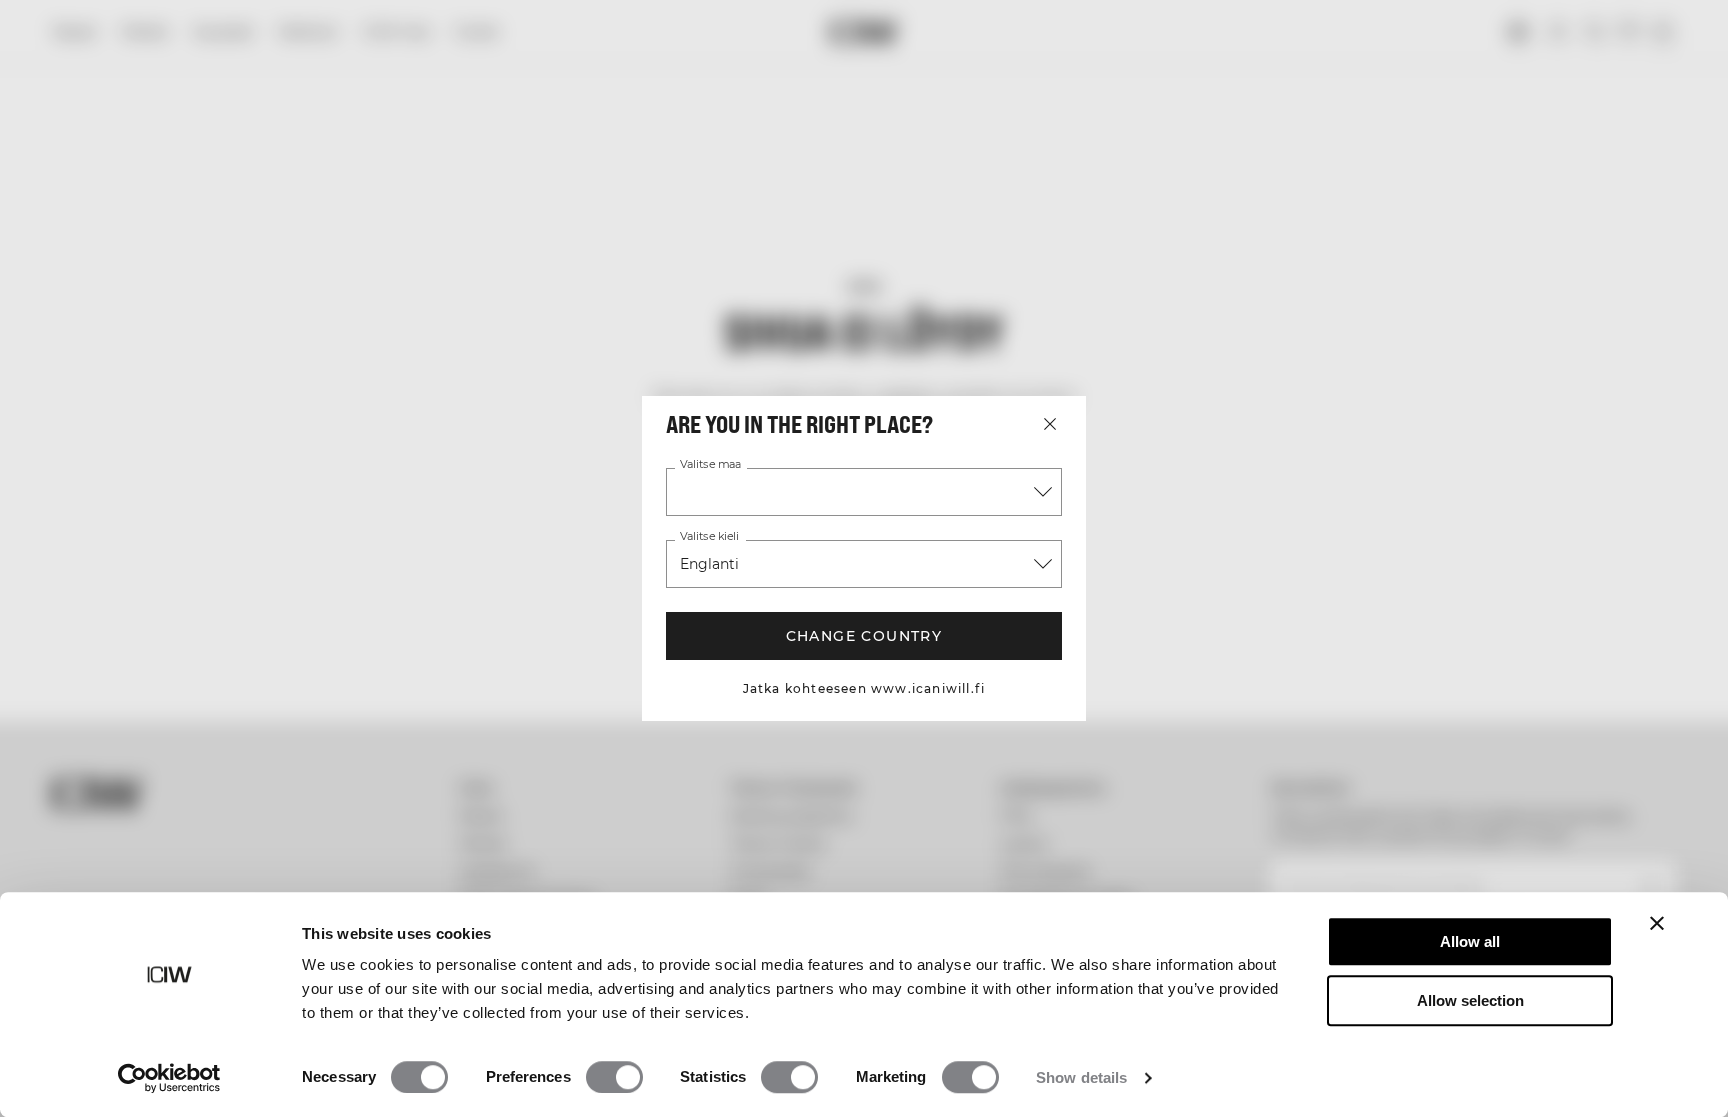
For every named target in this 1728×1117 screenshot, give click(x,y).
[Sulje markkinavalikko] (1050, 424)
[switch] (614, 1077)
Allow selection (1470, 1000)
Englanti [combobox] (709, 564)
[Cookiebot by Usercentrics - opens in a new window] (169, 1078)
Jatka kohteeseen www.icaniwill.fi (864, 688)
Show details (1081, 1077)
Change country (864, 636)
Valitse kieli (709, 537)
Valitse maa (710, 465)
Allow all (1470, 941)
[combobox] (864, 492)
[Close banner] (1657, 923)
